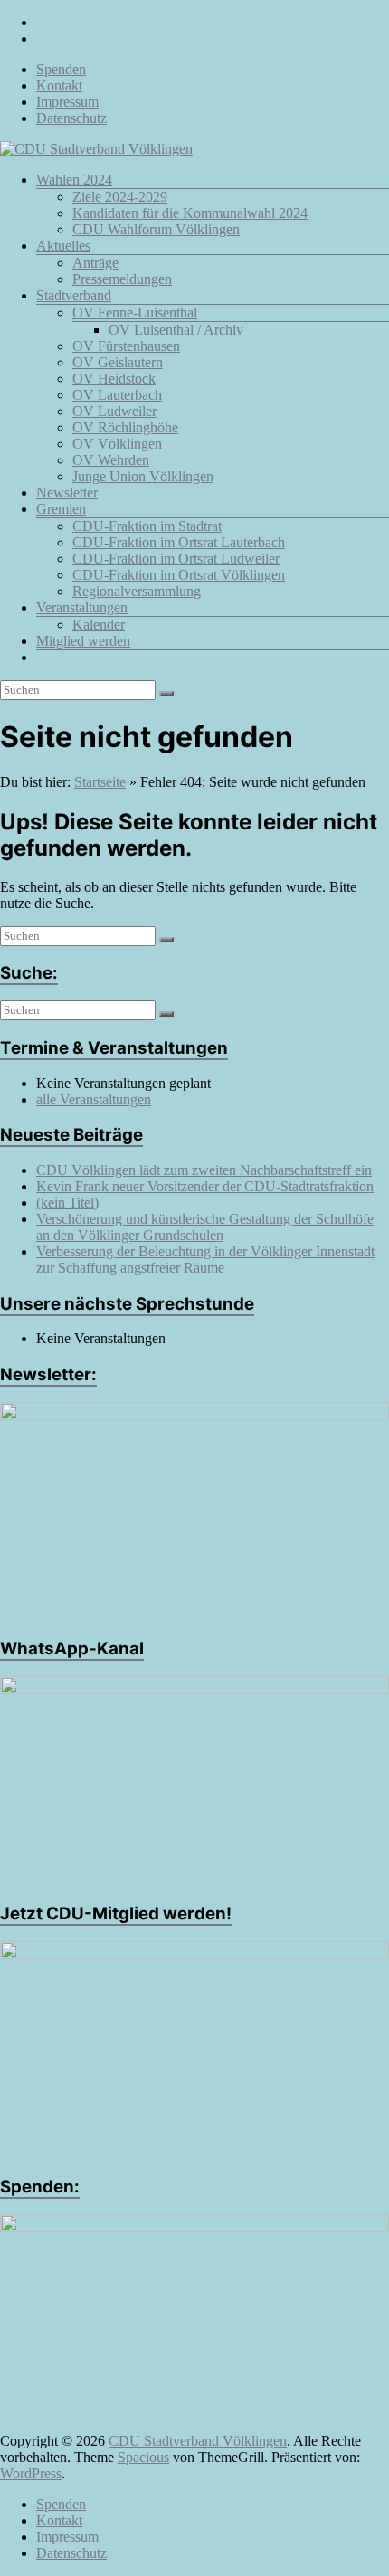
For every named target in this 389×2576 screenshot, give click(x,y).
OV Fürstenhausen (126, 346)
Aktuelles (63, 246)
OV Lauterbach (117, 395)
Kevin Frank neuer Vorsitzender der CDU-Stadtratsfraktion (205, 1186)
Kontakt (59, 85)
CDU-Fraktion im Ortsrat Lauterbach (179, 542)
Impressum (67, 102)
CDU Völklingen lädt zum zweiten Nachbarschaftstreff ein (204, 1170)
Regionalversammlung (137, 591)
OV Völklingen (117, 444)
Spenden (61, 69)
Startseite (100, 782)
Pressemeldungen (122, 279)
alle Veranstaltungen (94, 1099)
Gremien (61, 509)
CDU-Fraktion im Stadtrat (147, 526)
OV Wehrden (111, 460)
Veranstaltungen (82, 607)
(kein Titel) (67, 1203)
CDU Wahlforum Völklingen (156, 229)
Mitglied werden (83, 641)
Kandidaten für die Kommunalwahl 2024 (190, 213)
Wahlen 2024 (74, 180)
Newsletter (67, 492)
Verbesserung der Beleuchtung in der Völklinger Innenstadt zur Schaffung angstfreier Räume (205, 1260)
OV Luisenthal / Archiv (176, 330)
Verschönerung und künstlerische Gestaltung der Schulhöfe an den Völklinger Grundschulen (205, 1227)
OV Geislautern (118, 362)
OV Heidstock (114, 379)
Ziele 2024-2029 (120, 197)
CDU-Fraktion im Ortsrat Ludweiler (176, 559)
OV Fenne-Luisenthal (135, 313)
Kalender (99, 625)
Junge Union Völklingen (143, 476)
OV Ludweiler (114, 411)
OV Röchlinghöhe (125, 427)
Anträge (95, 263)
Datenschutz (71, 118)
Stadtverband (74, 295)
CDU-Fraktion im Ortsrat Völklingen (179, 575)
